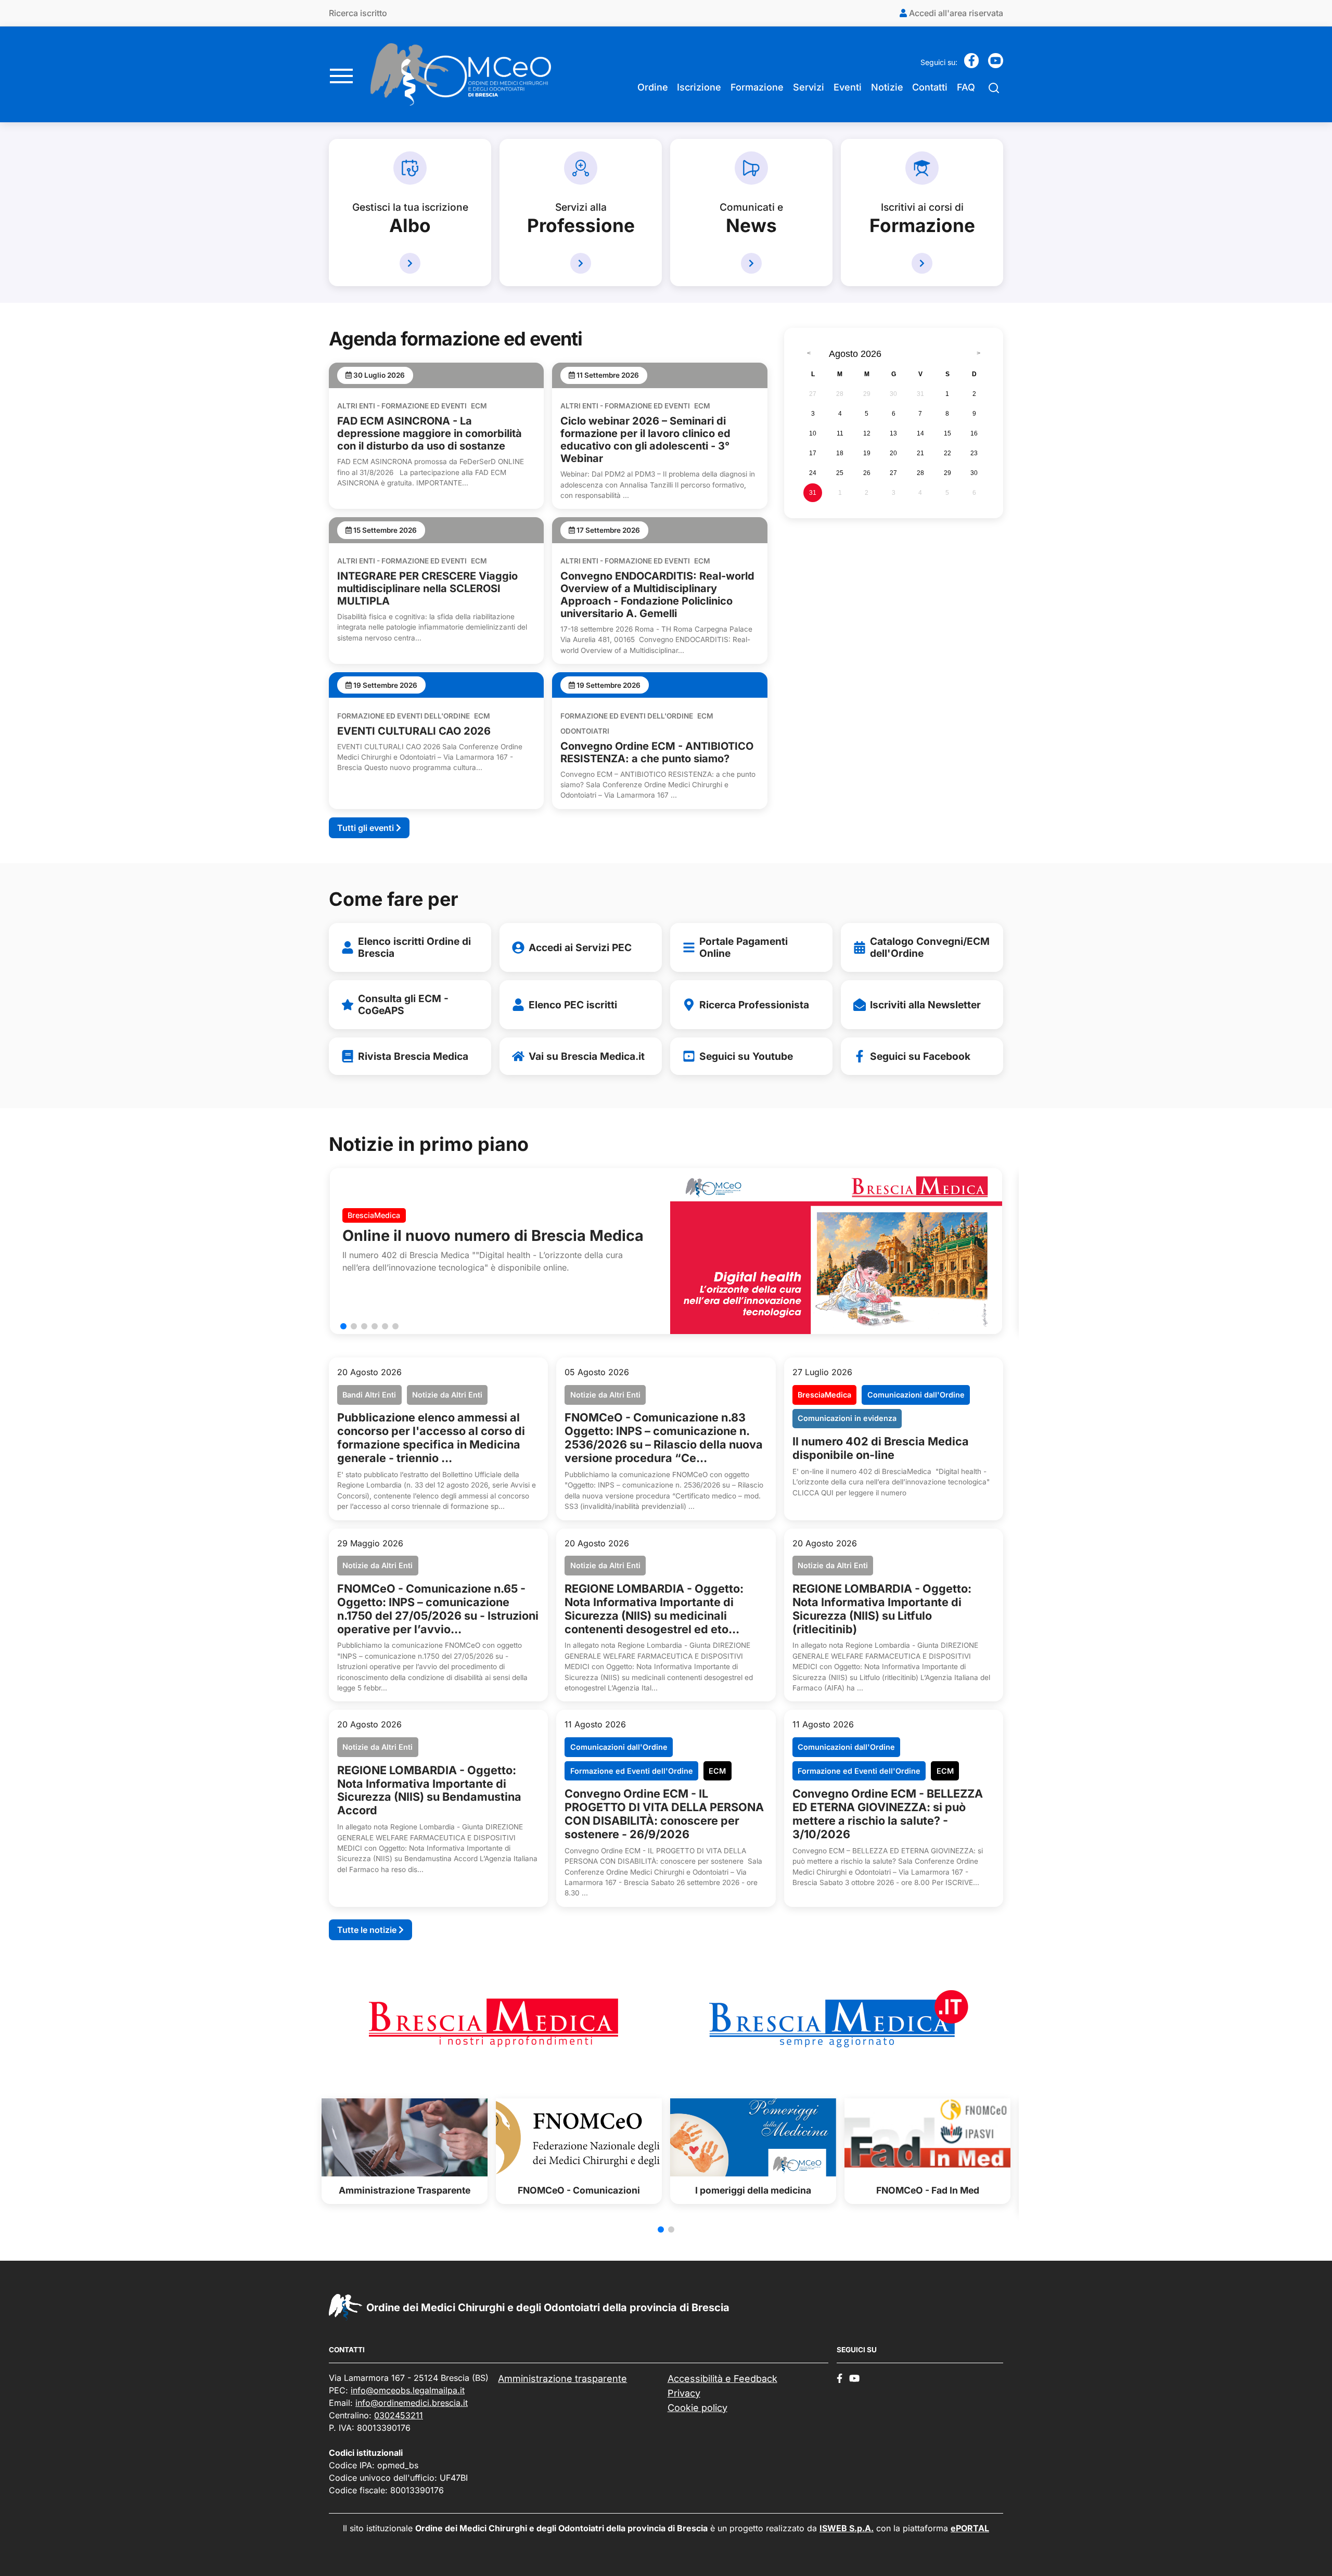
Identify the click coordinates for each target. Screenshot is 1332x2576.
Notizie (887, 87)
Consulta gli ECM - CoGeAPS (403, 1004)
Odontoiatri (585, 731)
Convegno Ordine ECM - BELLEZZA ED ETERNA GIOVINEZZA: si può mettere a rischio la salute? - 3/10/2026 (888, 1814)
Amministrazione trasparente (562, 2379)
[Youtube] (996, 64)
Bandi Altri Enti (369, 1395)
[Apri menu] (341, 74)
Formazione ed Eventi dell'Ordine (404, 716)
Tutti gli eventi (367, 828)
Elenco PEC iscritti (573, 1005)
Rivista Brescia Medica (413, 1056)
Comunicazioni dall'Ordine (916, 1395)
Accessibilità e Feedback (722, 2379)
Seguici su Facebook (920, 1056)
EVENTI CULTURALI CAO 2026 (414, 731)
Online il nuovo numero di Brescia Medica (493, 1235)
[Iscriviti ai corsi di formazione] (922, 263)
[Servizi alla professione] (581, 263)
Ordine (653, 87)
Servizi (809, 87)
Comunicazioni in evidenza (847, 1418)
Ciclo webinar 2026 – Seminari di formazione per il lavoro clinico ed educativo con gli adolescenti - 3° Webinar (645, 440)
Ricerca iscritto (358, 13)
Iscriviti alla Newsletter (925, 1005)
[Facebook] (972, 64)
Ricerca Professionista (754, 1005)
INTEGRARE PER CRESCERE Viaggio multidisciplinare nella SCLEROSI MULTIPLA (427, 588)
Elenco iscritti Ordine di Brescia (414, 947)
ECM (479, 406)
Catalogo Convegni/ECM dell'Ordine (930, 947)
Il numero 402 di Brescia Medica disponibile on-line (881, 1448)
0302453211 (399, 2415)
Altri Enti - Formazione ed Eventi (402, 406)
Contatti (930, 87)
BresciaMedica (374, 1215)
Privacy (684, 2393)
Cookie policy (697, 2408)
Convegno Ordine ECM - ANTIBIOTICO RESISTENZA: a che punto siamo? (657, 752)
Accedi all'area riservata (955, 13)
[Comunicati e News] (751, 263)
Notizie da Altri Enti (447, 1395)
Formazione (757, 87)
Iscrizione (699, 87)
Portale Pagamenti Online (744, 947)
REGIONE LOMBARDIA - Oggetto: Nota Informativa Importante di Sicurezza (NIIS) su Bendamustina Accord (429, 1790)
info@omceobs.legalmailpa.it (408, 2390)
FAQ (966, 87)
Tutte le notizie (368, 1930)
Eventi (848, 87)
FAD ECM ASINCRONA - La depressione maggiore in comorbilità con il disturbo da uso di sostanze (430, 433)
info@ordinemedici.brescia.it (412, 2403)
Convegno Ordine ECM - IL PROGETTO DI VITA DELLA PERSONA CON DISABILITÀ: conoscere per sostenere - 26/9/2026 (664, 1814)
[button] (343, 1326)
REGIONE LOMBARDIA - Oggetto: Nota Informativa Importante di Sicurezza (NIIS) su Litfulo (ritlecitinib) (882, 1609)
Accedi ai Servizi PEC (580, 947)
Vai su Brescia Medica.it (587, 1056)
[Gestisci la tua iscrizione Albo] (410, 263)
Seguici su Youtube (746, 1056)
